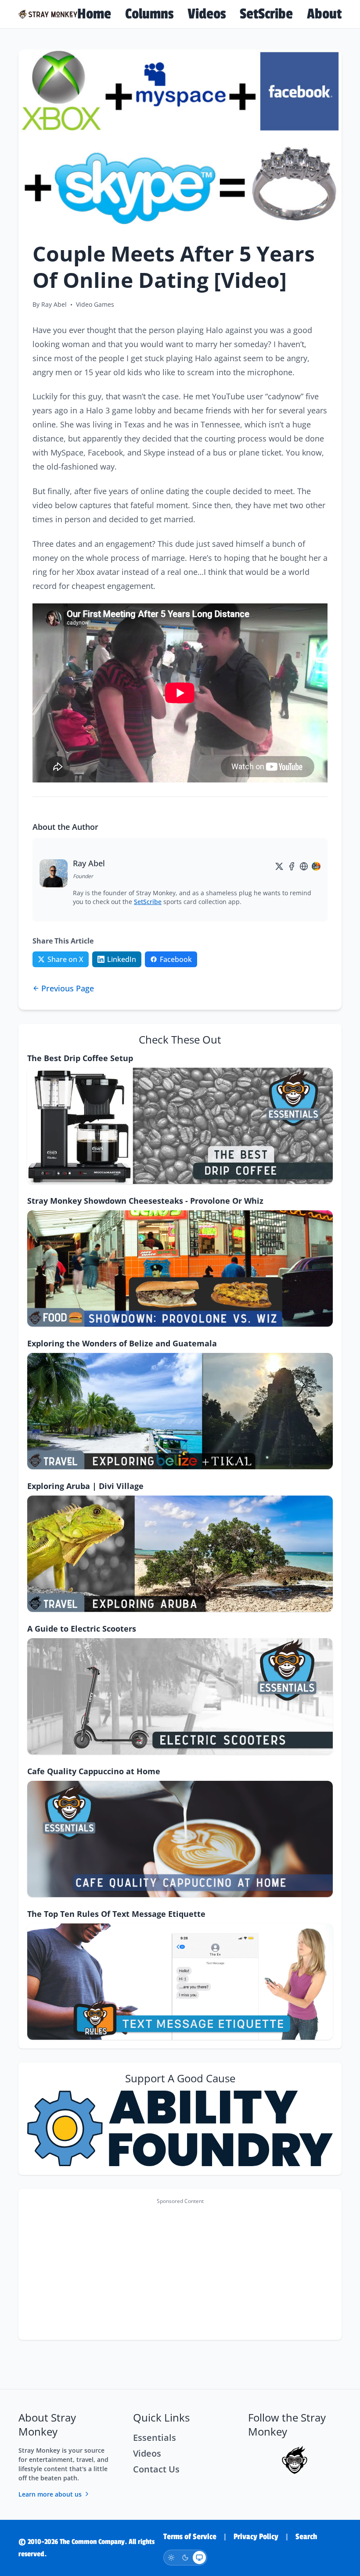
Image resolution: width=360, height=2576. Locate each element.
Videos (207, 14)
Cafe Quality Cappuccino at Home (94, 1771)
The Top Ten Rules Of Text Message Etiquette (116, 1914)
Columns (149, 14)
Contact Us (156, 2469)
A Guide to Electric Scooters (82, 1629)
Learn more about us (50, 2494)
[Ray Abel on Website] (304, 866)
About (324, 14)
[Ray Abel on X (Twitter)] (279, 866)
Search (306, 2537)
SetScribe (266, 14)
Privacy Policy (256, 2537)
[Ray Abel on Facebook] (292, 866)
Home (94, 14)
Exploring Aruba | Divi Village (85, 1486)
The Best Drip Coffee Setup (80, 1058)
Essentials (155, 2438)
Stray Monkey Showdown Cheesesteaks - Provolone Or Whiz (145, 1201)
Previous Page (68, 988)
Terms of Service (190, 2537)
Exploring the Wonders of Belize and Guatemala (122, 1343)
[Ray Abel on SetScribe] (316, 866)
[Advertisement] (180, 2270)
